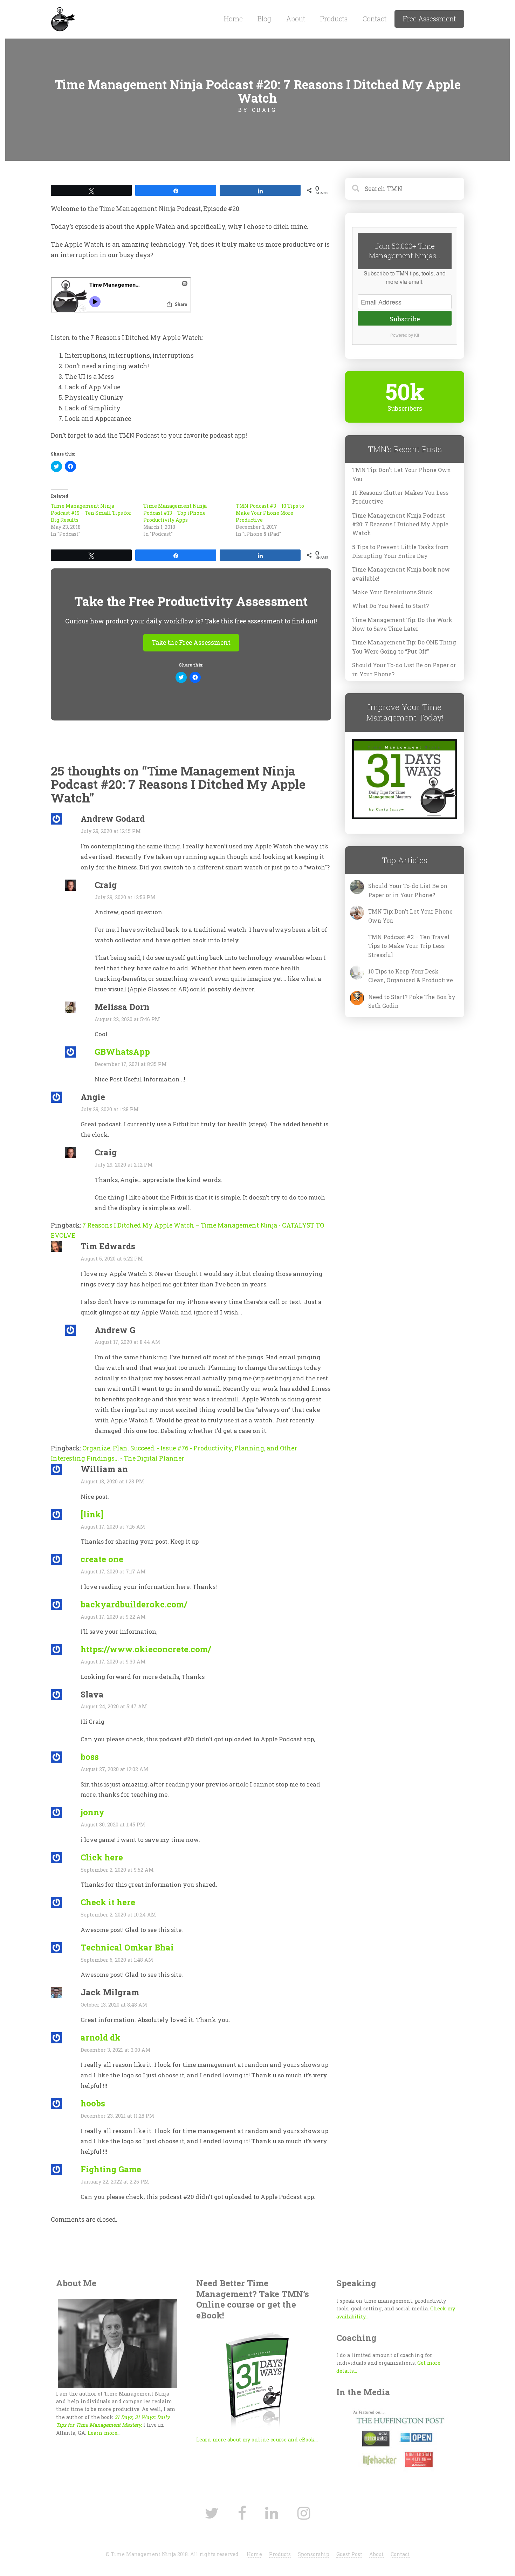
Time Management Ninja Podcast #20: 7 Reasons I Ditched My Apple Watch (400, 524)
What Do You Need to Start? (390, 606)
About (296, 19)
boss (90, 1757)
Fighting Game (111, 2169)
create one (102, 1559)
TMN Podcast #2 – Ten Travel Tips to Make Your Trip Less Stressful (409, 946)
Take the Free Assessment (191, 643)
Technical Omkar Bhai (127, 1947)
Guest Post (349, 2554)
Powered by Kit (405, 335)
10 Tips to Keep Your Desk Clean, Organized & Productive (411, 976)
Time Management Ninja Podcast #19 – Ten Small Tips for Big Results (91, 513)
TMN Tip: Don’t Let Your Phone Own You (401, 474)
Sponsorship (314, 2554)
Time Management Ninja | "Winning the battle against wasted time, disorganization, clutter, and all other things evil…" (110, 20)
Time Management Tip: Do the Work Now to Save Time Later (402, 624)
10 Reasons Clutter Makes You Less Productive (400, 497)
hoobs (93, 2103)
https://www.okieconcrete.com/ (146, 1649)
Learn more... (104, 2433)
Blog (264, 19)
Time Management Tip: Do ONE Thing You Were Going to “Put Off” (404, 647)
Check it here (108, 1902)
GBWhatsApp (122, 1051)
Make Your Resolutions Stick (392, 592)
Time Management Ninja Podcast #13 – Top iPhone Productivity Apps (175, 513)
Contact (375, 19)
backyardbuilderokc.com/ (134, 1604)
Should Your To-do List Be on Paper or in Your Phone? (404, 669)
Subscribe (405, 319)
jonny (92, 1812)
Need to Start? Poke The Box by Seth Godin (412, 1001)
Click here (102, 1857)
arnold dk (101, 2037)
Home (233, 19)
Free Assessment (429, 19)
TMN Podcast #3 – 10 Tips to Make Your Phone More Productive (270, 513)
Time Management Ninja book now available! (401, 574)
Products (334, 19)
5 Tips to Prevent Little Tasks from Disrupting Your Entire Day (400, 551)
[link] (92, 1514)
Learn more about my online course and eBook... (257, 2440)
